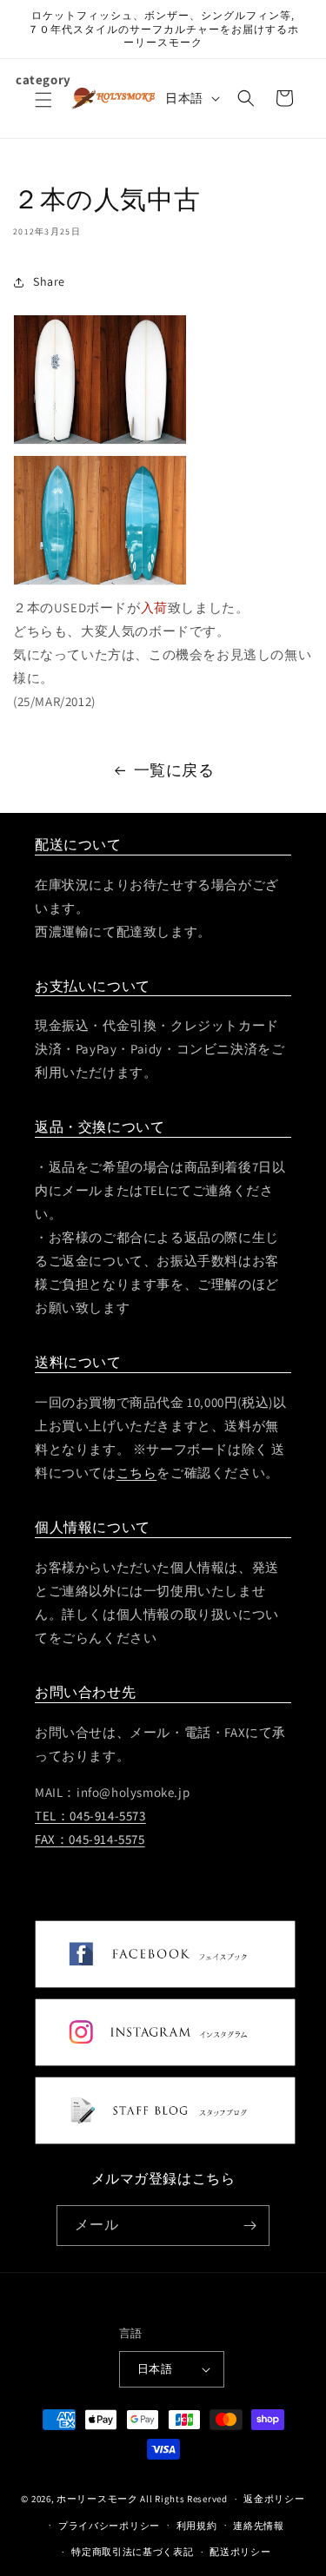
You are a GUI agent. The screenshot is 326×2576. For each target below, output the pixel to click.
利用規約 (197, 2526)
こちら (137, 1473)
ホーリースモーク (97, 2499)
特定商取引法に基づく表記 (132, 2552)
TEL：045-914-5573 (90, 1816)
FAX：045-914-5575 (90, 1839)
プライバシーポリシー (109, 2526)
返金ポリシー (274, 2499)
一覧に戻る (174, 770)
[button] (43, 110)
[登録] (249, 2226)
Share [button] (49, 281)
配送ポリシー (240, 2552)
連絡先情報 (259, 2526)
